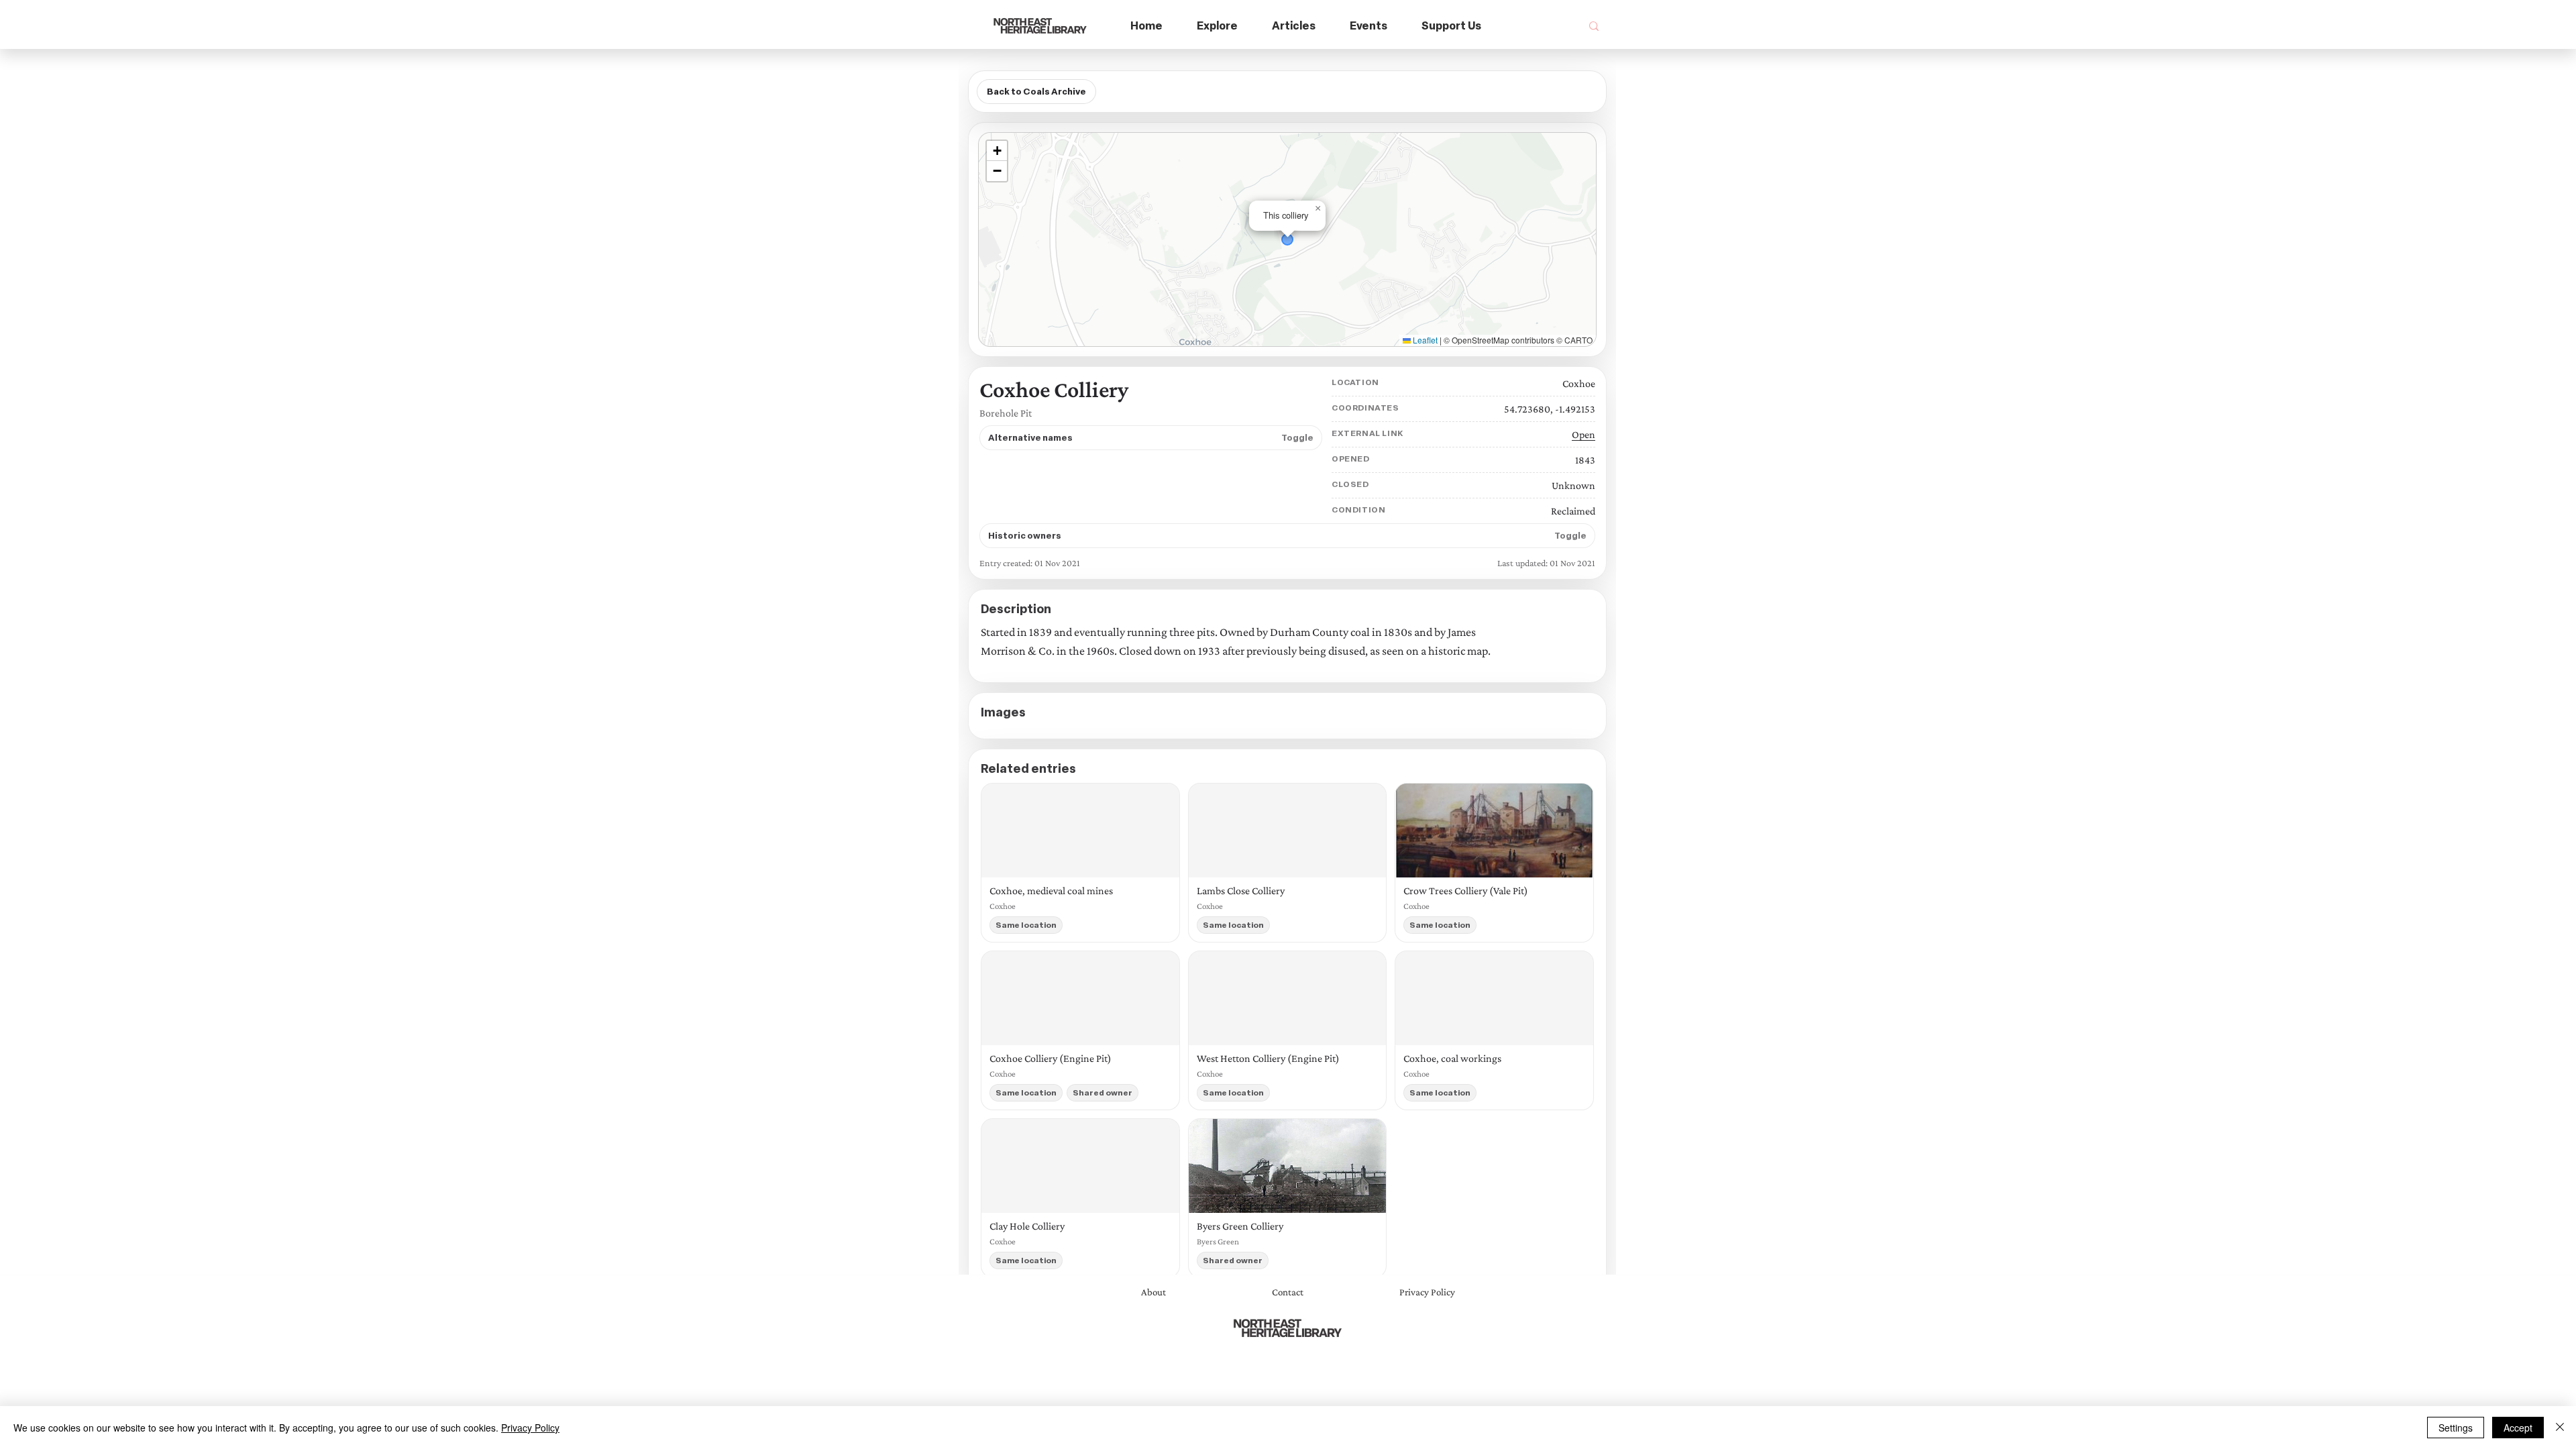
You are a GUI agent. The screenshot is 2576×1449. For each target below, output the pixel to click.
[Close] (2560, 1428)
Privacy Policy (530, 1428)
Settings (2456, 1428)
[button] (1218, 26)
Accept (2518, 1428)
